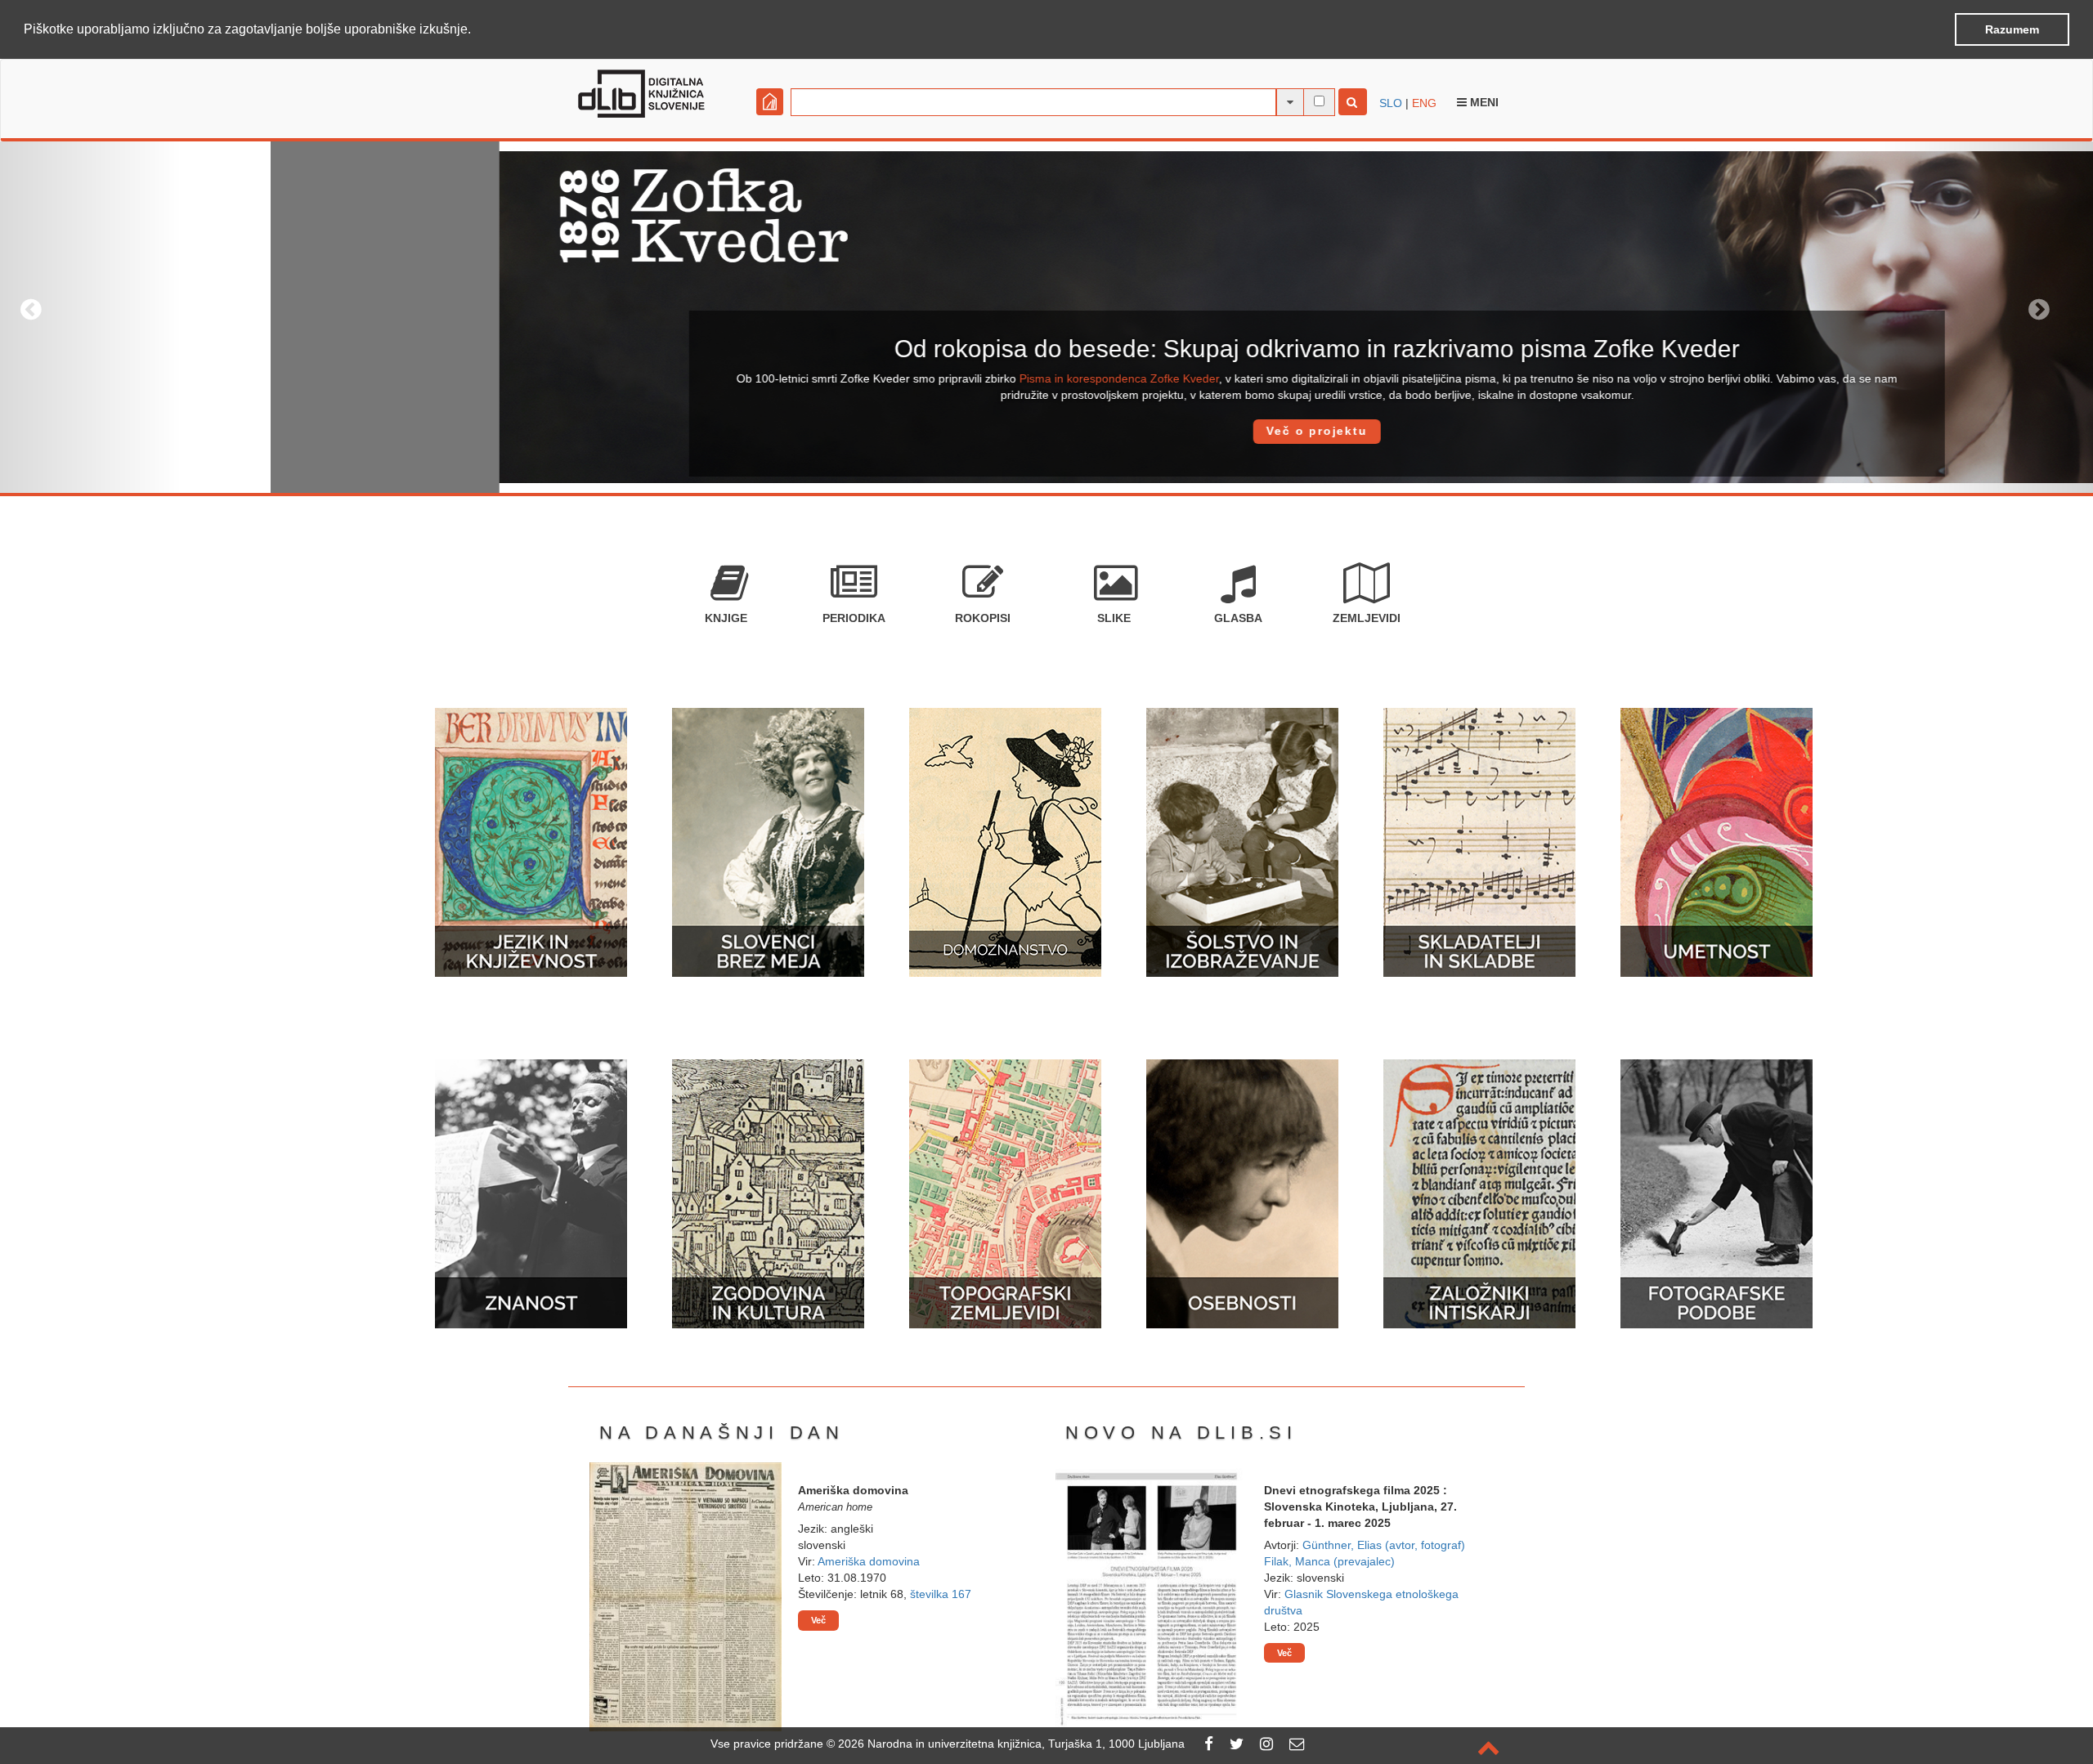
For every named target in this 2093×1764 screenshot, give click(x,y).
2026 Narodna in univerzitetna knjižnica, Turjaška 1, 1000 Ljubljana (1011, 1744)
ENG (1424, 103)
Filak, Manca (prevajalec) (1329, 1561)
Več (818, 1620)
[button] (477, 30)
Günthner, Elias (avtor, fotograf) (1384, 1545)
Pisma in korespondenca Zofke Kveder (849, 378)
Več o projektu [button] (1046, 431)
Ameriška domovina (869, 1561)
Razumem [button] (2012, 29)
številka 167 (941, 1594)
